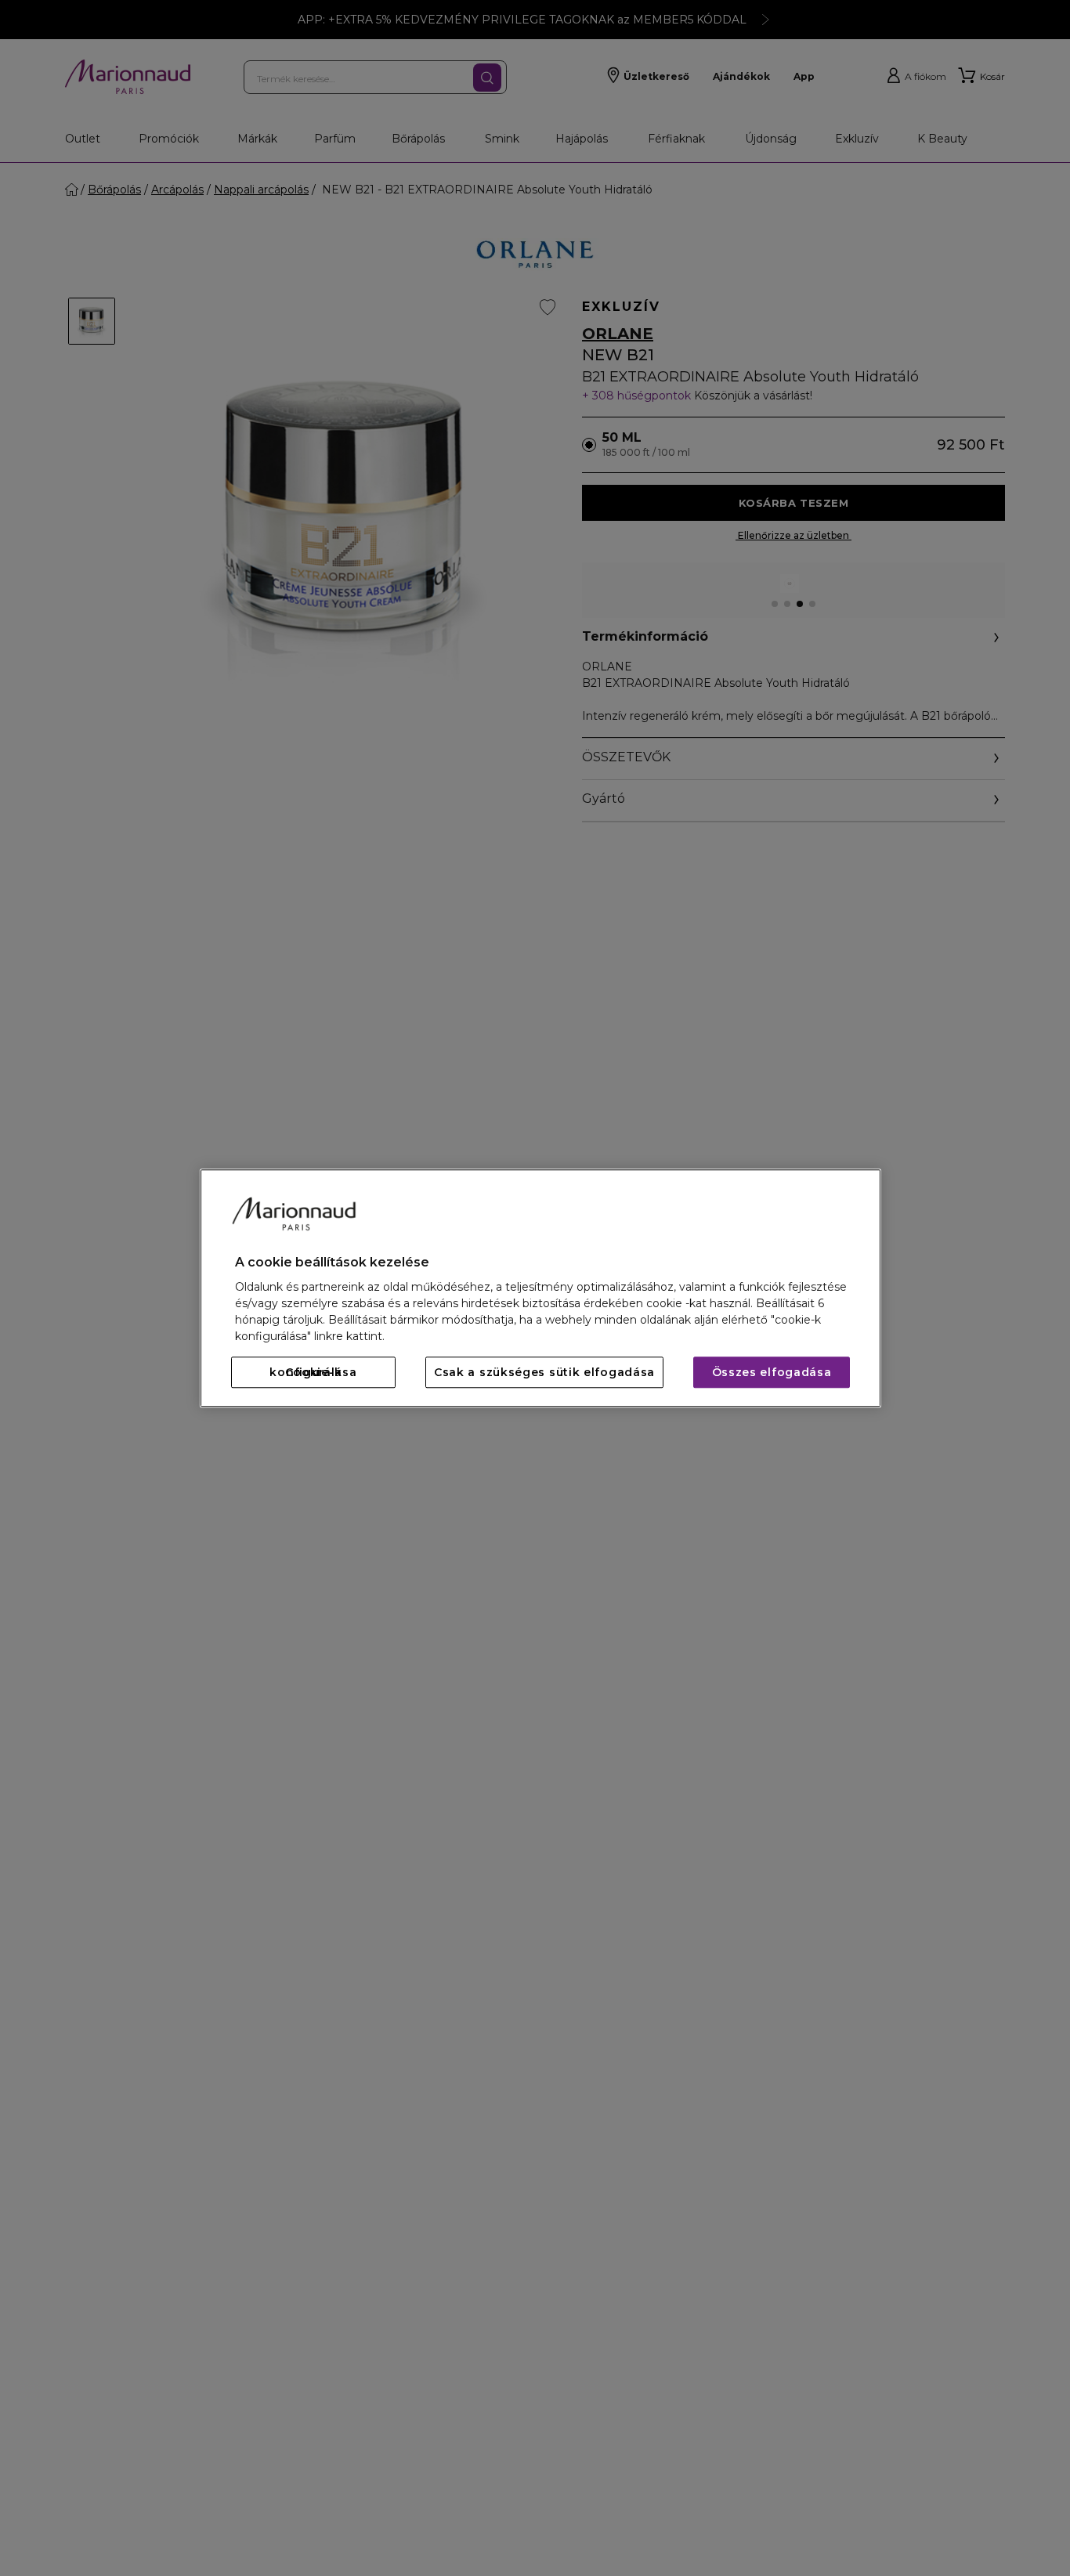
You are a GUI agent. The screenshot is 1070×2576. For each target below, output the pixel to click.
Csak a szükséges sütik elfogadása (544, 1372)
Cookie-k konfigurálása (313, 1372)
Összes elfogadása (772, 1372)
